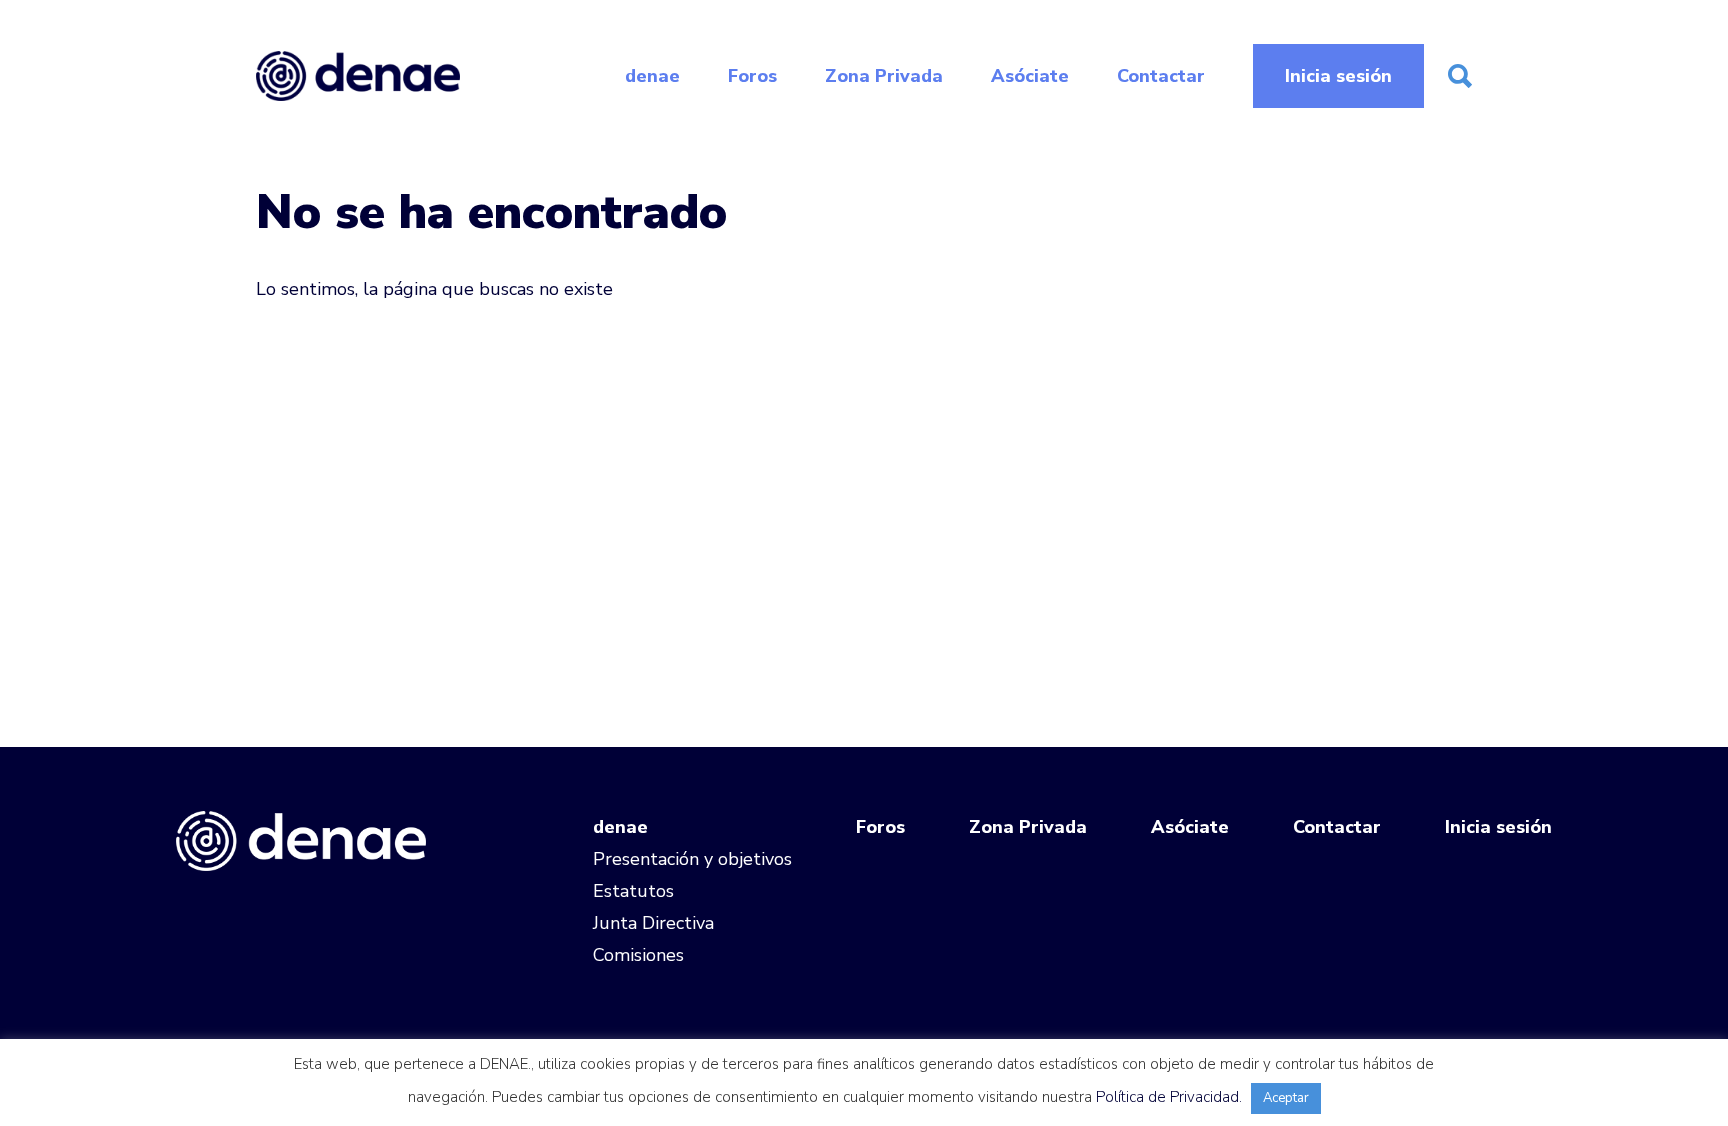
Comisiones (638, 955)
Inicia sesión (1338, 76)
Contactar (1161, 76)
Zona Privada (884, 76)
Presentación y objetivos (692, 859)
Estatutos (633, 891)
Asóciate (1030, 76)
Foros (752, 76)
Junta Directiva (653, 923)
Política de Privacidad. (1169, 1097)
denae (652, 76)
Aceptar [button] (1286, 1098)
